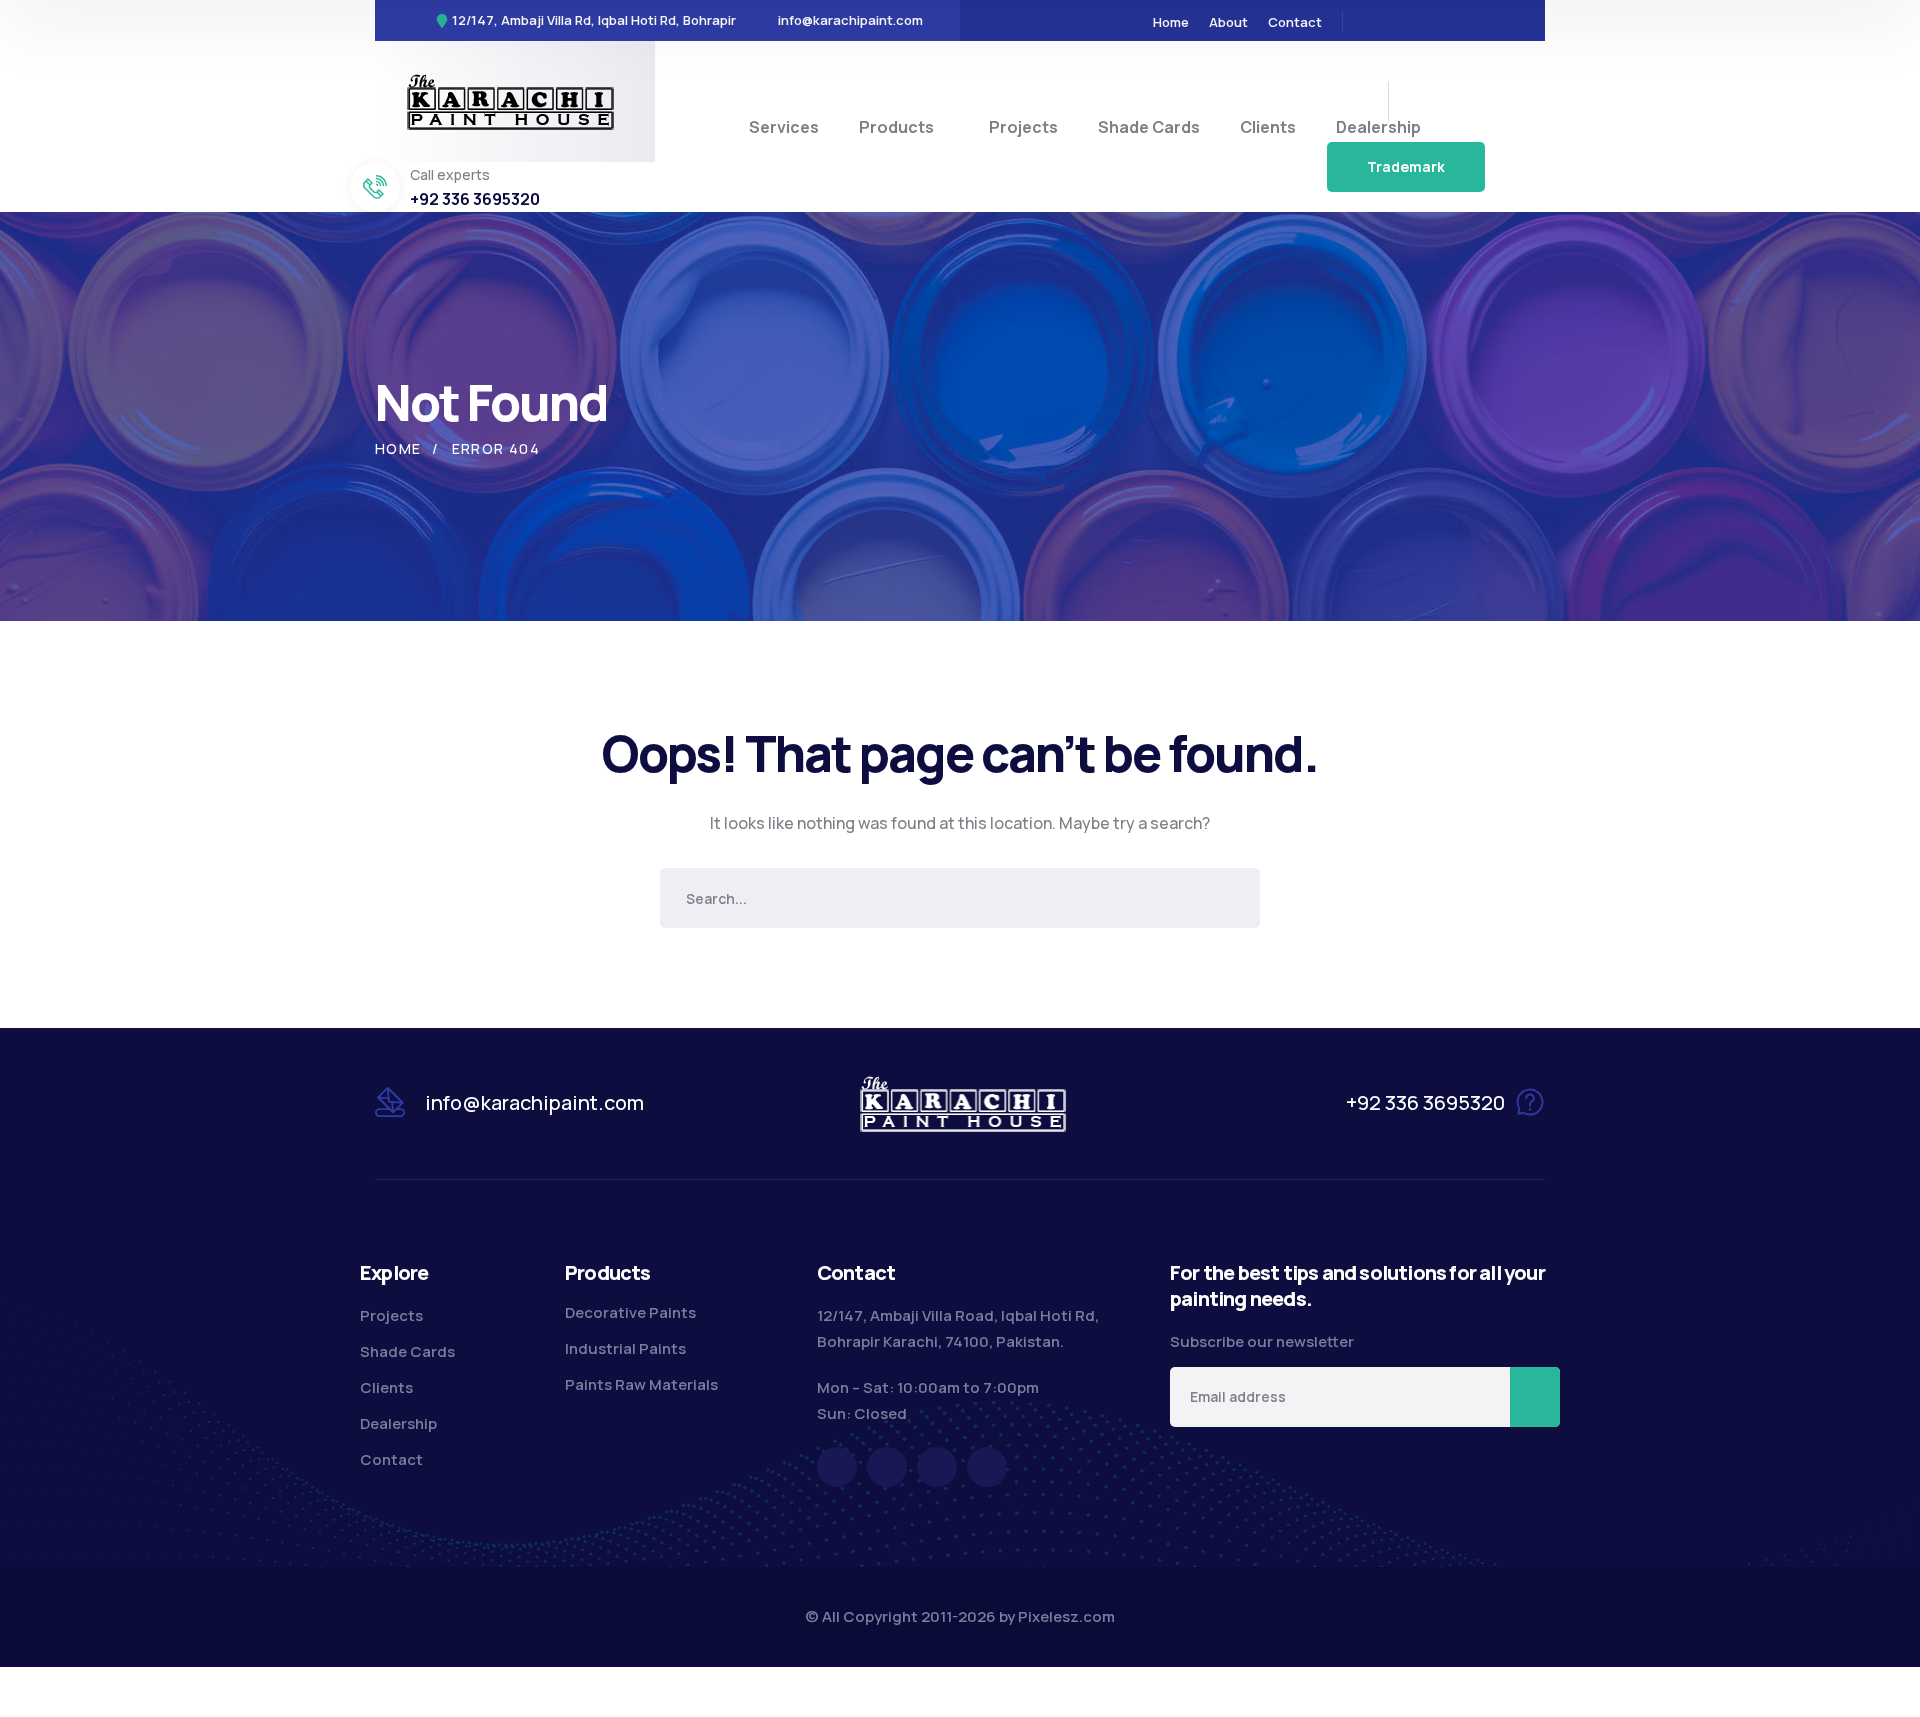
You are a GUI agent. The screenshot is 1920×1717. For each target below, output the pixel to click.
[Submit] (1535, 1397)
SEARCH (1230, 898)
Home (398, 448)
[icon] (1371, 20)
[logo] (510, 100)
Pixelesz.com (1066, 1616)
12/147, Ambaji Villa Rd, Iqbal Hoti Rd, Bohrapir (594, 20)
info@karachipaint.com (850, 20)
